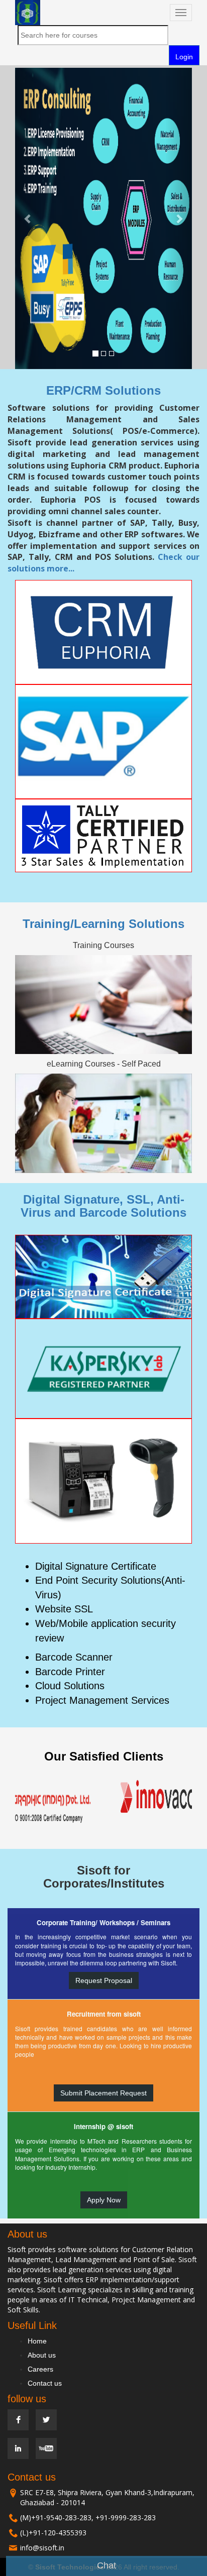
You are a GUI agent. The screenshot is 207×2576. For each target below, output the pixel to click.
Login (184, 57)
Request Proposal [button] (104, 1980)
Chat (107, 2565)
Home (37, 2341)
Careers (40, 2369)
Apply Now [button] (104, 2200)
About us (42, 2355)
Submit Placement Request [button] (103, 2093)
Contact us (45, 2383)
